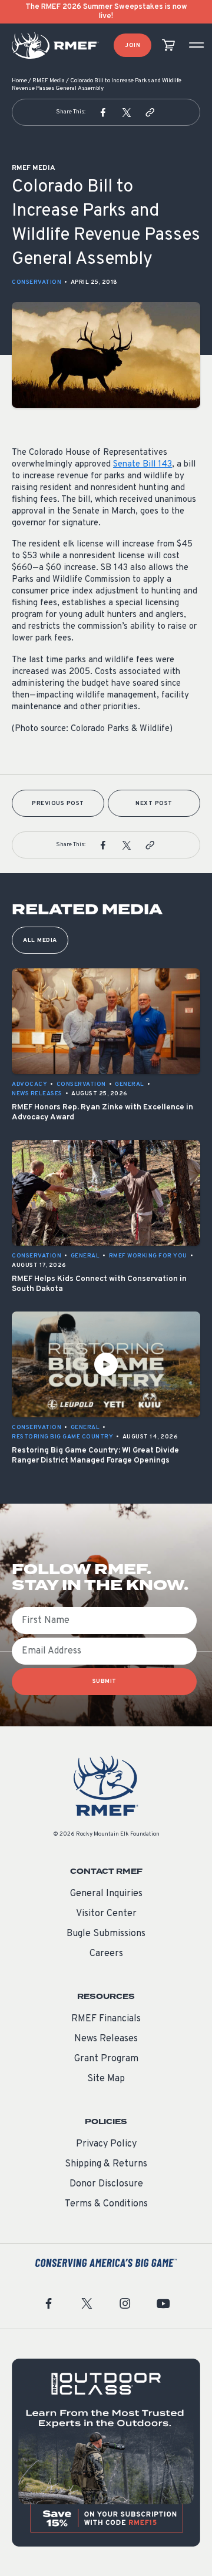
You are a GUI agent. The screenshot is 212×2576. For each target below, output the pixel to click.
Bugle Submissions (106, 1934)
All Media (40, 940)
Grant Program (106, 2059)
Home (19, 81)
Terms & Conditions (106, 2204)
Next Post (154, 804)
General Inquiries (106, 1894)
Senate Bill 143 (143, 464)
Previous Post (58, 804)
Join (132, 46)
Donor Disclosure (106, 2184)
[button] (103, 112)
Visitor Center (106, 1914)
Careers (106, 1954)
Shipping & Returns (106, 2164)
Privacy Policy (106, 2144)
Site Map (106, 2079)
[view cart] (168, 46)
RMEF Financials (106, 2019)
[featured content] (106, 2453)
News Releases (106, 2039)
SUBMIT (105, 1681)
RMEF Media (49, 81)
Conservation (37, 282)
